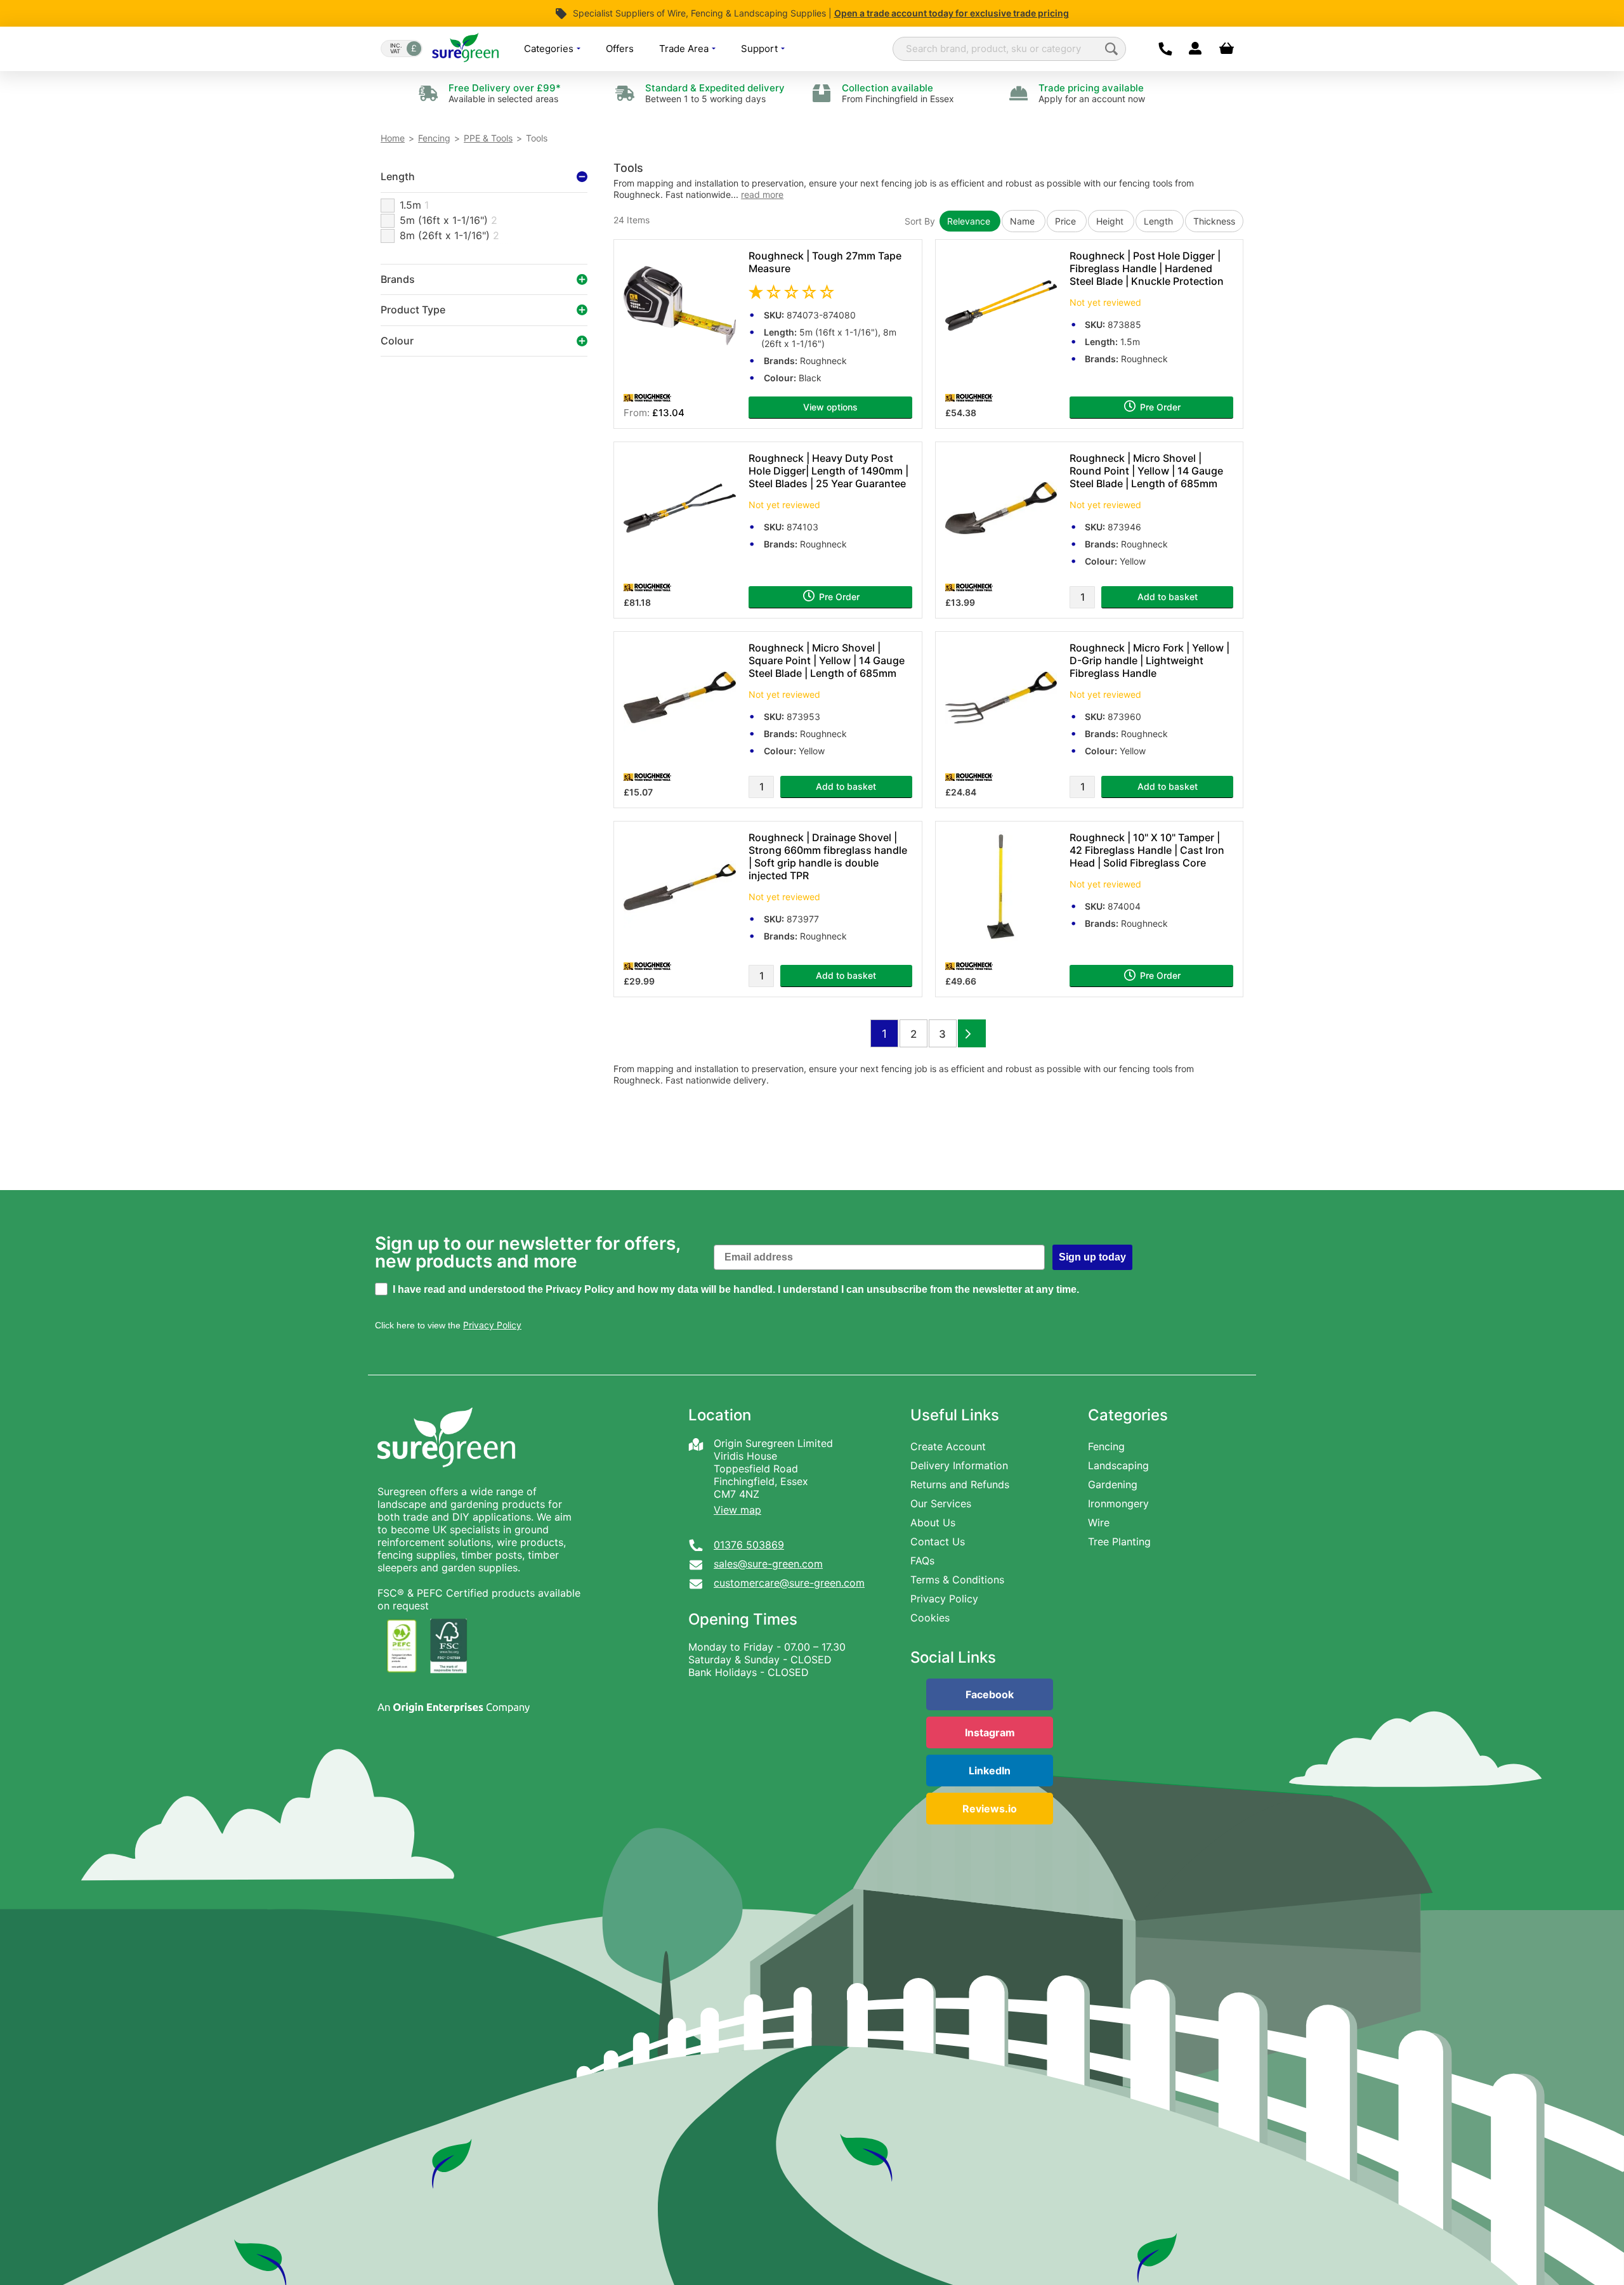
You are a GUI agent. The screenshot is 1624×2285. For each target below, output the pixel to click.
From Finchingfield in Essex (898, 93)
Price (1067, 221)
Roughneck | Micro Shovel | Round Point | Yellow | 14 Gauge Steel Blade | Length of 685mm (1146, 471)
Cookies (930, 1618)
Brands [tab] (398, 279)
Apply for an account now (1092, 93)
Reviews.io (990, 1809)
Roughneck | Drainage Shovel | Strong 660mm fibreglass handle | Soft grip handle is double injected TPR (828, 856)
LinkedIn (990, 1771)
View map (737, 1510)
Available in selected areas (505, 93)
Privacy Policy (944, 1599)
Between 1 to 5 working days (715, 93)
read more (762, 194)
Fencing (434, 138)
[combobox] (1009, 49)
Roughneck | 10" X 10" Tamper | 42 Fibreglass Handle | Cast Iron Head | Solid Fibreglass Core (1147, 850)
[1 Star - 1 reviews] (830, 291)
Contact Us (938, 1542)
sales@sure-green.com (768, 1564)
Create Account (948, 1446)
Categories (550, 49)
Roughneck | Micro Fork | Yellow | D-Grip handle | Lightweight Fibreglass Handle (1149, 660)
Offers (620, 49)
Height (1111, 221)
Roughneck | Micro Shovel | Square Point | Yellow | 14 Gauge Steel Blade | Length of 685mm (827, 660)
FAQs (922, 1561)
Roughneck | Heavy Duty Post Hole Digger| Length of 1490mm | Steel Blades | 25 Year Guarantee (828, 471)
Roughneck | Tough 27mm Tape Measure (825, 262)
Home (393, 138)
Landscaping (1118, 1465)
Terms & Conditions (957, 1580)
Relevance (970, 221)
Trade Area (685, 49)
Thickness (1214, 221)
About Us (933, 1522)
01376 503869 (749, 1545)
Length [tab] (398, 176)
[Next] (972, 1033)
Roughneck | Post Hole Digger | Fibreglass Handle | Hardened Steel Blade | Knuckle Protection (1147, 268)
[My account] (1195, 49)
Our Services (941, 1503)
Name (1024, 221)
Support (761, 49)
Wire (1099, 1522)
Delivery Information (959, 1465)
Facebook (990, 1694)
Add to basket (1168, 597)
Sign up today (1092, 1257)
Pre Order (1159, 407)
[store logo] (465, 49)
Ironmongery (1118, 1503)
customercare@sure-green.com (789, 1583)
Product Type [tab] (413, 310)
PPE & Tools (488, 138)
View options (830, 407)
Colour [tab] (397, 341)
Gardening (1113, 1484)
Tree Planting (1119, 1542)
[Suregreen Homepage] (448, 1479)
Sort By (920, 221)
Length (1160, 221)
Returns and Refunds (960, 1484)
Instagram (990, 1732)
